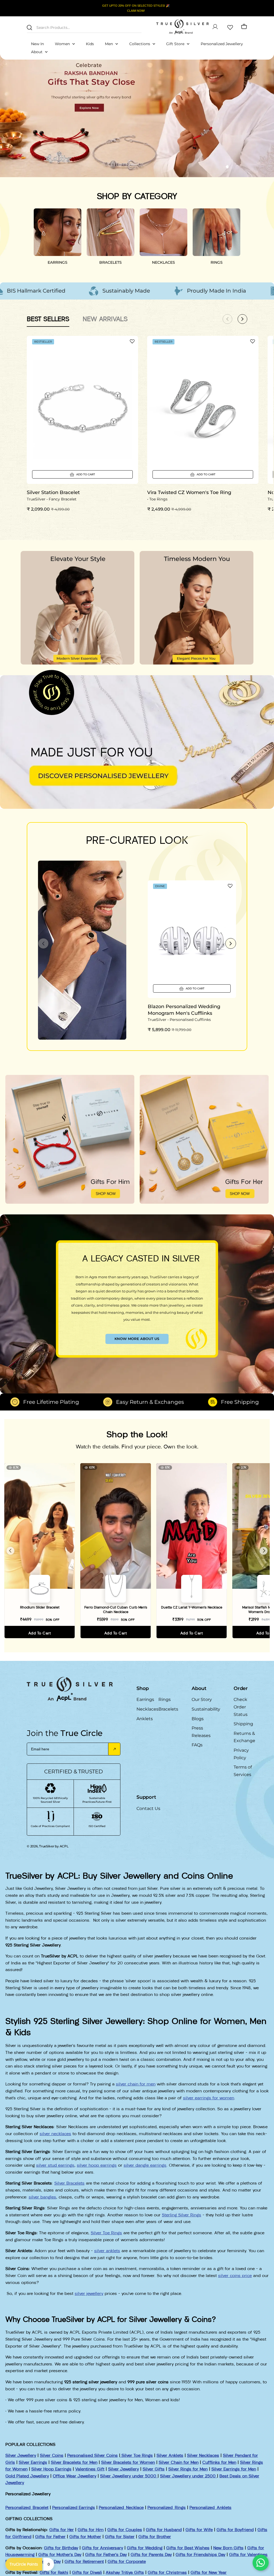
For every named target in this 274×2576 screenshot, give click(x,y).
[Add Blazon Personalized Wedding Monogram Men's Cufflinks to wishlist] (230, 886)
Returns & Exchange (244, 1737)
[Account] (215, 27)
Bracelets (168, 1709)
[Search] (29, 28)
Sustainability (206, 1709)
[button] (227, 167)
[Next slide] (231, 943)
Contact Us (148, 1808)
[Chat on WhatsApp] (261, 2563)
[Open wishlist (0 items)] (230, 27)
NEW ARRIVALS (105, 319)
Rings (165, 1699)
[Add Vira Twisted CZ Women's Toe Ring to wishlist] (253, 341)
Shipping (243, 1724)
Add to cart (40, 1633)
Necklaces (147, 1709)
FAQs (197, 1745)
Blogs (198, 1719)
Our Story (202, 1699)
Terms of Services (243, 1771)
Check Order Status (241, 1707)
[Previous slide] (43, 943)
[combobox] (84, 27)
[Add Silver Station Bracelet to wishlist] (132, 341)
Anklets (145, 1719)
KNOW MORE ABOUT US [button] (137, 1339)
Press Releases (201, 1732)
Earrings (145, 1699)
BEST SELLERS (48, 319)
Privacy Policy (241, 1754)
